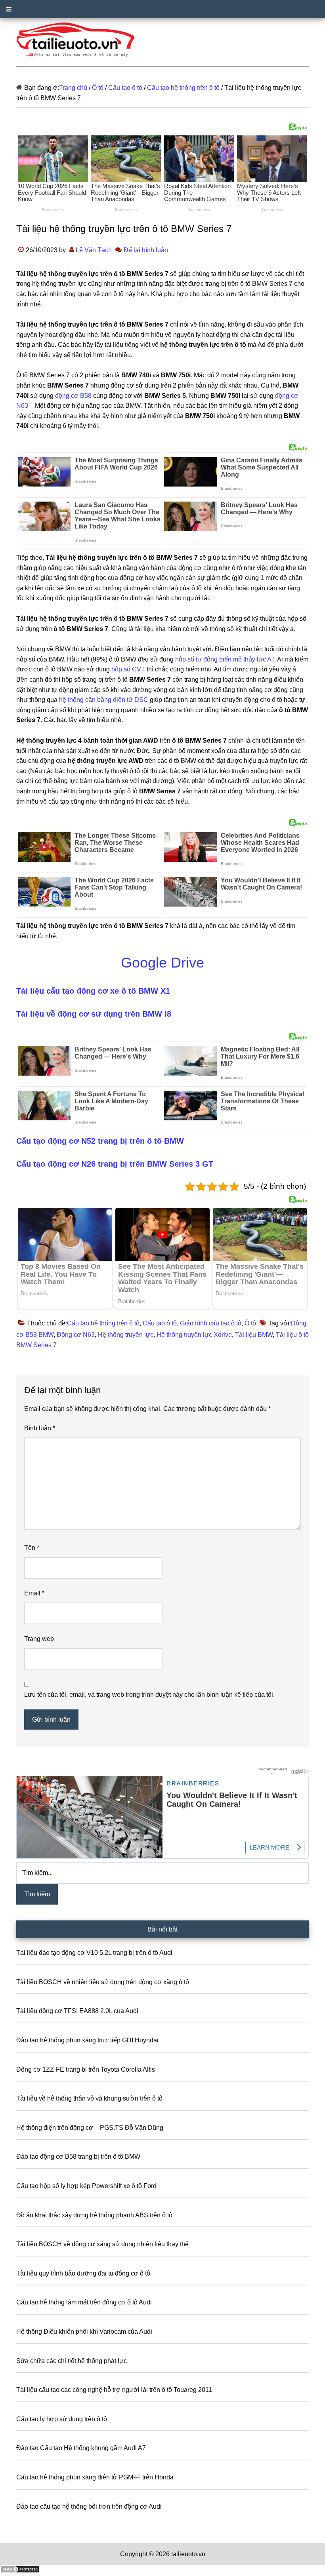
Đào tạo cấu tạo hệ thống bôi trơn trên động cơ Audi (89, 2507)
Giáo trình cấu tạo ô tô (211, 1323)
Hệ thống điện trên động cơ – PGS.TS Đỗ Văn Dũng (90, 2128)
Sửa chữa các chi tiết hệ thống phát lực (72, 2361)
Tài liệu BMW (254, 1335)
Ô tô (250, 1323)
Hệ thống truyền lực (126, 1335)
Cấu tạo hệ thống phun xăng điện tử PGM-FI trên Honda (95, 2477)
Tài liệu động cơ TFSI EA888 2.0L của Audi (77, 2011)
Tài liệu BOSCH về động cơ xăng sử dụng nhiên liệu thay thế (102, 2244)
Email (34, 1593)
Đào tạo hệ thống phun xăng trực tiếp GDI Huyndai (87, 2040)
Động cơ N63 (76, 1335)
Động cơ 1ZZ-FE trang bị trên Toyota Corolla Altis (86, 2069)
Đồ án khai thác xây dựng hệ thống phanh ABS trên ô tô (94, 2215)
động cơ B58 (73, 396)
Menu (162, 9)
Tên (32, 1548)
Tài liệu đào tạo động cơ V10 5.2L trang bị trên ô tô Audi (94, 1953)
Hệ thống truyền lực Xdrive (194, 1335)
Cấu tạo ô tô (160, 1323)
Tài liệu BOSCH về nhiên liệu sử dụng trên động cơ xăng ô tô (103, 1982)
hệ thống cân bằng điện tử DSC (104, 700)
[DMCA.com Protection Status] (20, 2571)
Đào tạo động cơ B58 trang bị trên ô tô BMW (78, 2157)
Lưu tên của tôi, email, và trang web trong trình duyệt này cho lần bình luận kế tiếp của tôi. (149, 1695)
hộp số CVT (128, 669)
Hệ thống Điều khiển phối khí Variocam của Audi (84, 2332)
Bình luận (40, 1428)
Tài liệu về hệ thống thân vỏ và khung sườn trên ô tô (89, 2098)
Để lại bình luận (146, 250)
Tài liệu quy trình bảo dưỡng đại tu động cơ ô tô (83, 2273)
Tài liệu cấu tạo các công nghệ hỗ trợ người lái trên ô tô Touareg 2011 (114, 2390)
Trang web (39, 1639)
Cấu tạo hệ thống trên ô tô (103, 1323)
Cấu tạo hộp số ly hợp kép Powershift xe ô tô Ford (86, 2186)
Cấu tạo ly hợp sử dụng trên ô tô (62, 2419)
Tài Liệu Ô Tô (162, 40)
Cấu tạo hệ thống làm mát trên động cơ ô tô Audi (84, 2302)
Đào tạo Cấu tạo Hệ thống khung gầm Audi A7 (81, 2448)
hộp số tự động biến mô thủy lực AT (225, 659)
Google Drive (162, 963)
